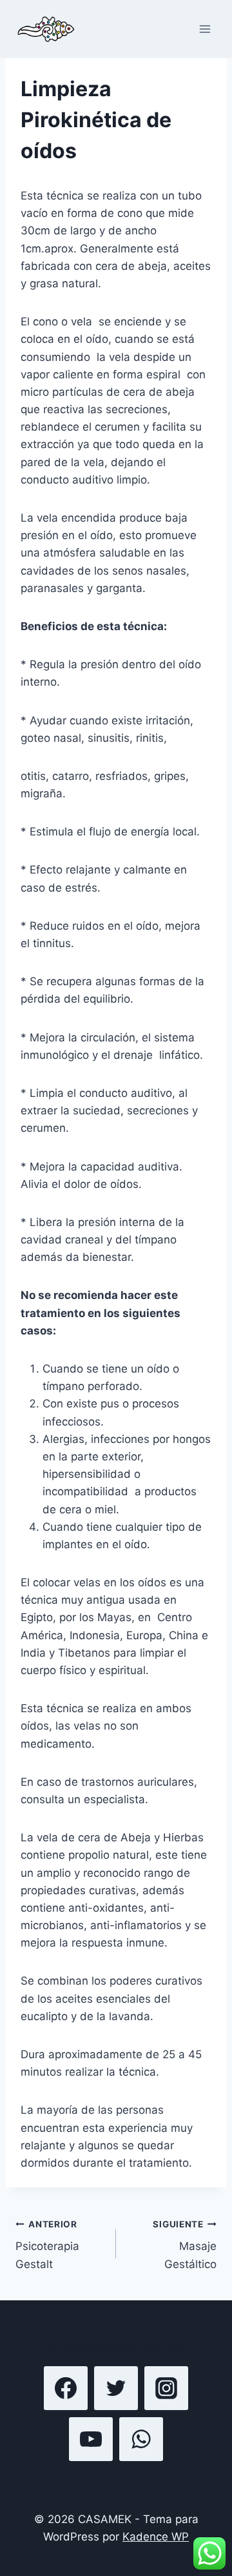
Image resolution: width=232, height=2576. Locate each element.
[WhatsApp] (141, 2439)
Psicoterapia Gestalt (47, 2245)
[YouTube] (91, 2439)
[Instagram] (166, 2388)
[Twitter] (116, 2388)
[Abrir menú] (205, 29)
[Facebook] (66, 2388)
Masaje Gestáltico (185, 2245)
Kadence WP (156, 2537)
